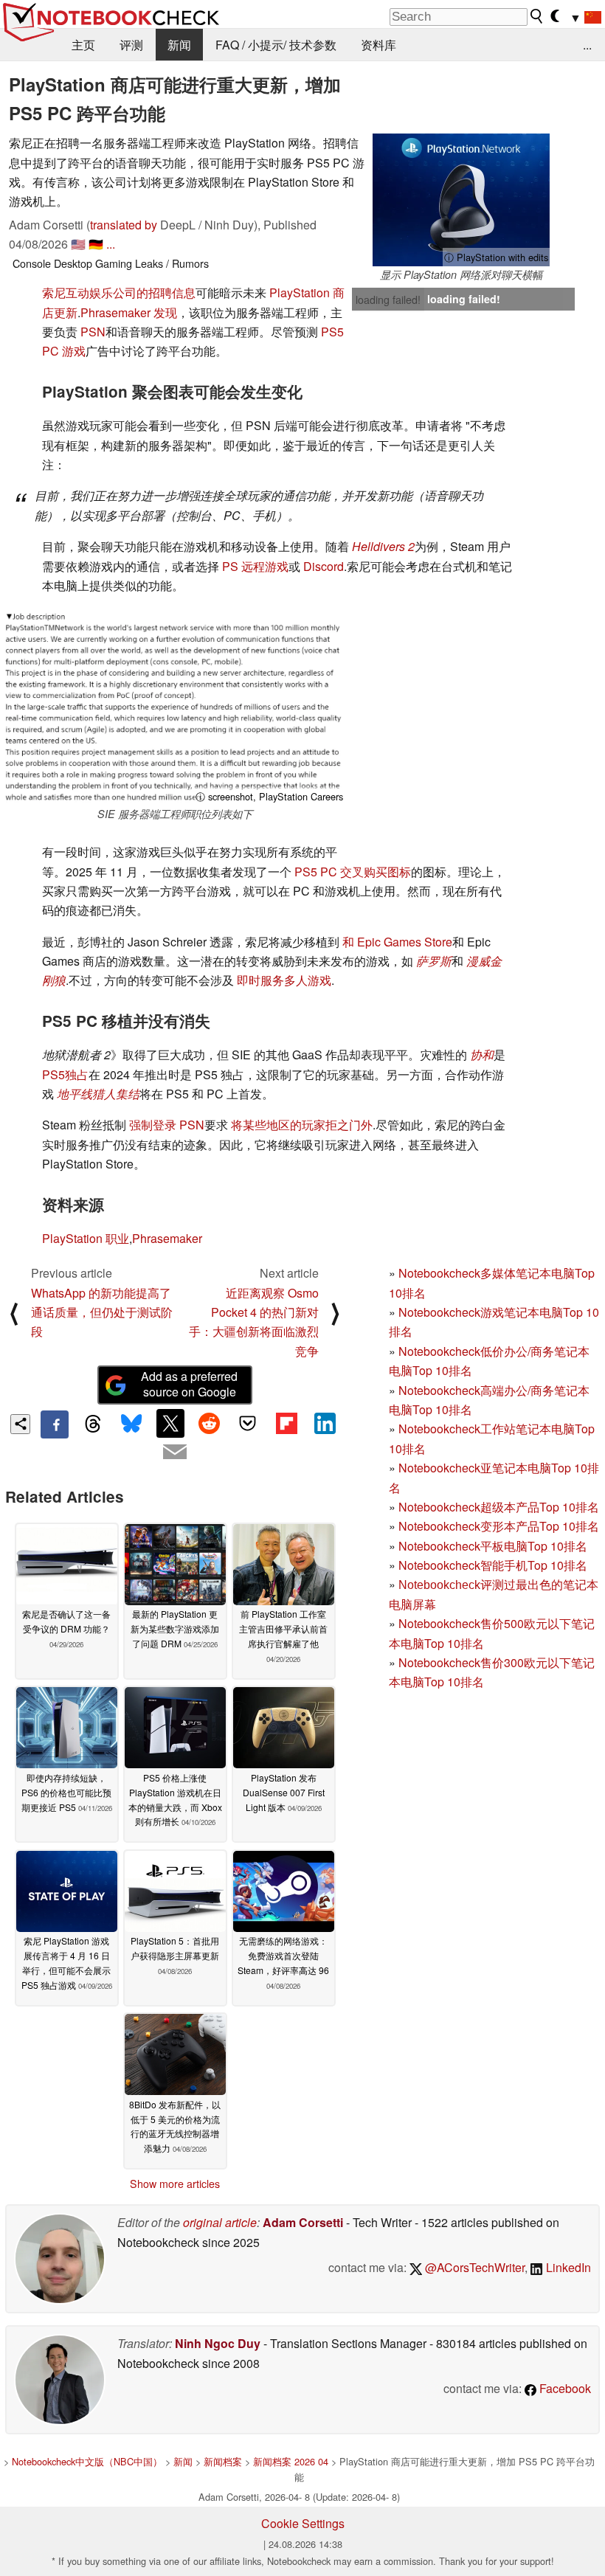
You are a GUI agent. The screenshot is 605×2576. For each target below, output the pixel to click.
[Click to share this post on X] (170, 1423)
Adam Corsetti (303, 2222)
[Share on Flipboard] (286, 1423)
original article (220, 2222)
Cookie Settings (303, 2523)
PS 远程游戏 (255, 566)
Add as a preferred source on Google (189, 1384)
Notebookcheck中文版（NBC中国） (87, 2461)
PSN (93, 332)
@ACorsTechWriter (473, 2267)
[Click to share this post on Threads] (93, 1424)
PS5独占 (65, 1074)
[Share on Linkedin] (325, 1423)
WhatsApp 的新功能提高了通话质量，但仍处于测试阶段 (102, 1312)
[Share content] (20, 1424)
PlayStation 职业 (86, 1238)
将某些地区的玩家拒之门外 (302, 1125)
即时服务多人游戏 (284, 980)
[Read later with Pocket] (248, 1423)
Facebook (564, 2388)
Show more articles (175, 2184)
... (587, 45)
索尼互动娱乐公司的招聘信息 (119, 292)
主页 (83, 45)
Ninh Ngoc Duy (218, 2343)
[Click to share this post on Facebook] (55, 1424)
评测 (131, 45)
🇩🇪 (96, 244)
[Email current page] (175, 1453)
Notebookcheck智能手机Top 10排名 (493, 1565)
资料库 (378, 45)
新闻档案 (223, 2461)
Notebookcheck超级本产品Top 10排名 (499, 1507)
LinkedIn (567, 2267)
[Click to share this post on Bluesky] (132, 1424)
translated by (124, 225)
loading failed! (388, 300)
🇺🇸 (78, 244)
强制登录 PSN (167, 1125)
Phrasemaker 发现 (129, 312)
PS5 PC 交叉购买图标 (353, 872)
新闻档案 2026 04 (291, 2461)
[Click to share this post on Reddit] (209, 1423)
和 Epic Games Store (397, 942)
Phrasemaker (167, 1238)
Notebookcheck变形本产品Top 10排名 (499, 1526)
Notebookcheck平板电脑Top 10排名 (493, 1546)
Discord (324, 566)
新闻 (179, 45)
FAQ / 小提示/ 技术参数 (276, 45)
